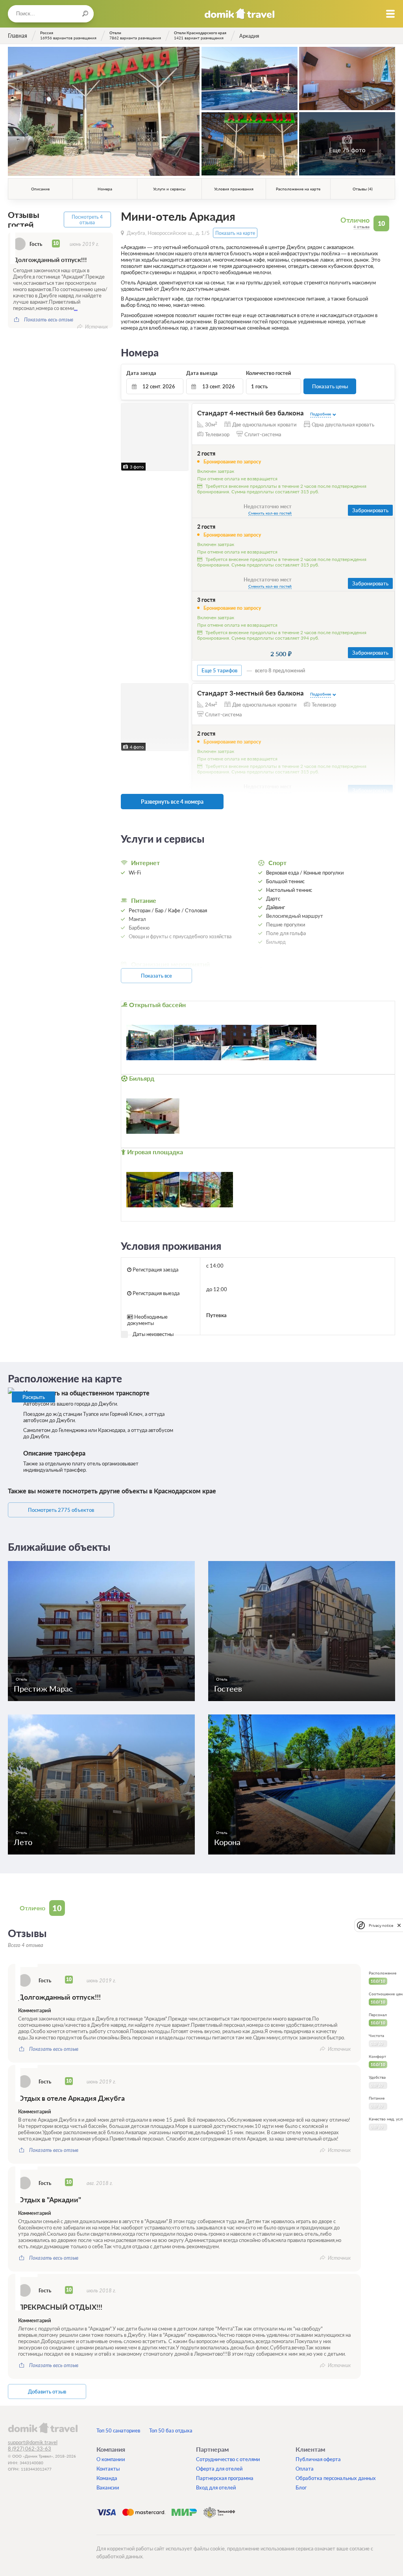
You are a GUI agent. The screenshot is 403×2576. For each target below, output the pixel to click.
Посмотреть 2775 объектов (61, 1510)
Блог (301, 2487)
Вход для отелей (216, 2487)
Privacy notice (381, 1926)
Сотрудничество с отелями (228, 2459)
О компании (111, 2459)
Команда (107, 2478)
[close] (399, 1926)
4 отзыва (361, 227)
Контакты (108, 2469)
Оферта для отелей (219, 2469)
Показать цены (330, 386)
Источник (96, 327)
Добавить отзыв (47, 2391)
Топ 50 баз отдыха (171, 2430)
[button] (128, 437)
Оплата (305, 2469)
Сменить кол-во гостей (270, 513)
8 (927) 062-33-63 (30, 2449)
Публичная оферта (318, 2459)
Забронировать (370, 510)
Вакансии (108, 2487)
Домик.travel (239, 14)
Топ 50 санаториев (118, 2430)
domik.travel (43, 2428)
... (76, 308)
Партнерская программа (225, 2478)
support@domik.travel (33, 2442)
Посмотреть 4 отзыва (87, 220)
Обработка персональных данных (336, 2478)
